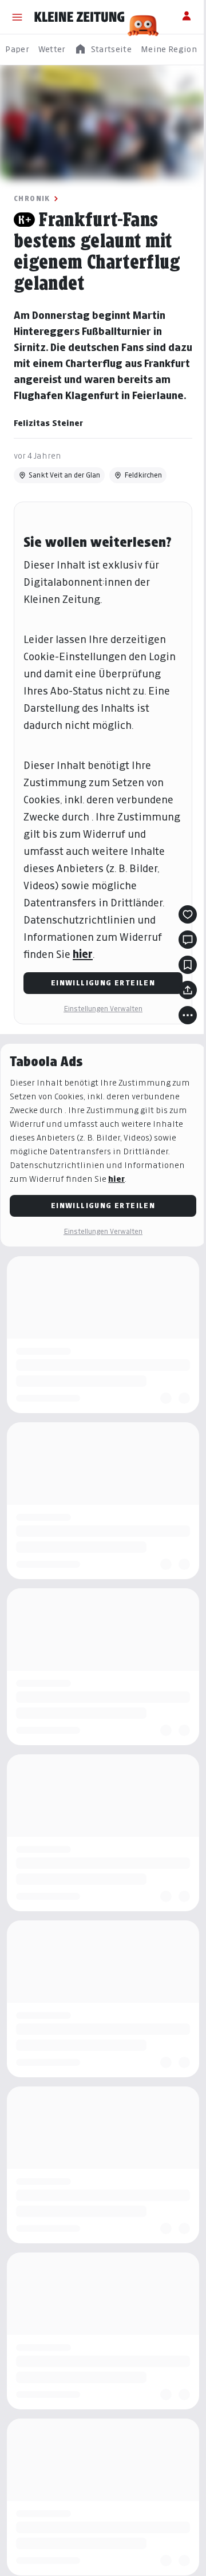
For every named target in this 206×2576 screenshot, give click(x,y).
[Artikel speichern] (188, 965)
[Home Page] (80, 17)
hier (83, 954)
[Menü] (17, 17)
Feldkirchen (143, 475)
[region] (103, 50)
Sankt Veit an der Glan (64, 475)
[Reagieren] (188, 914)
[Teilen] (188, 990)
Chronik (32, 198)
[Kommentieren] (188, 940)
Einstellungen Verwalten (103, 1009)
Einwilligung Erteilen (103, 983)
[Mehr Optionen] (188, 1015)
